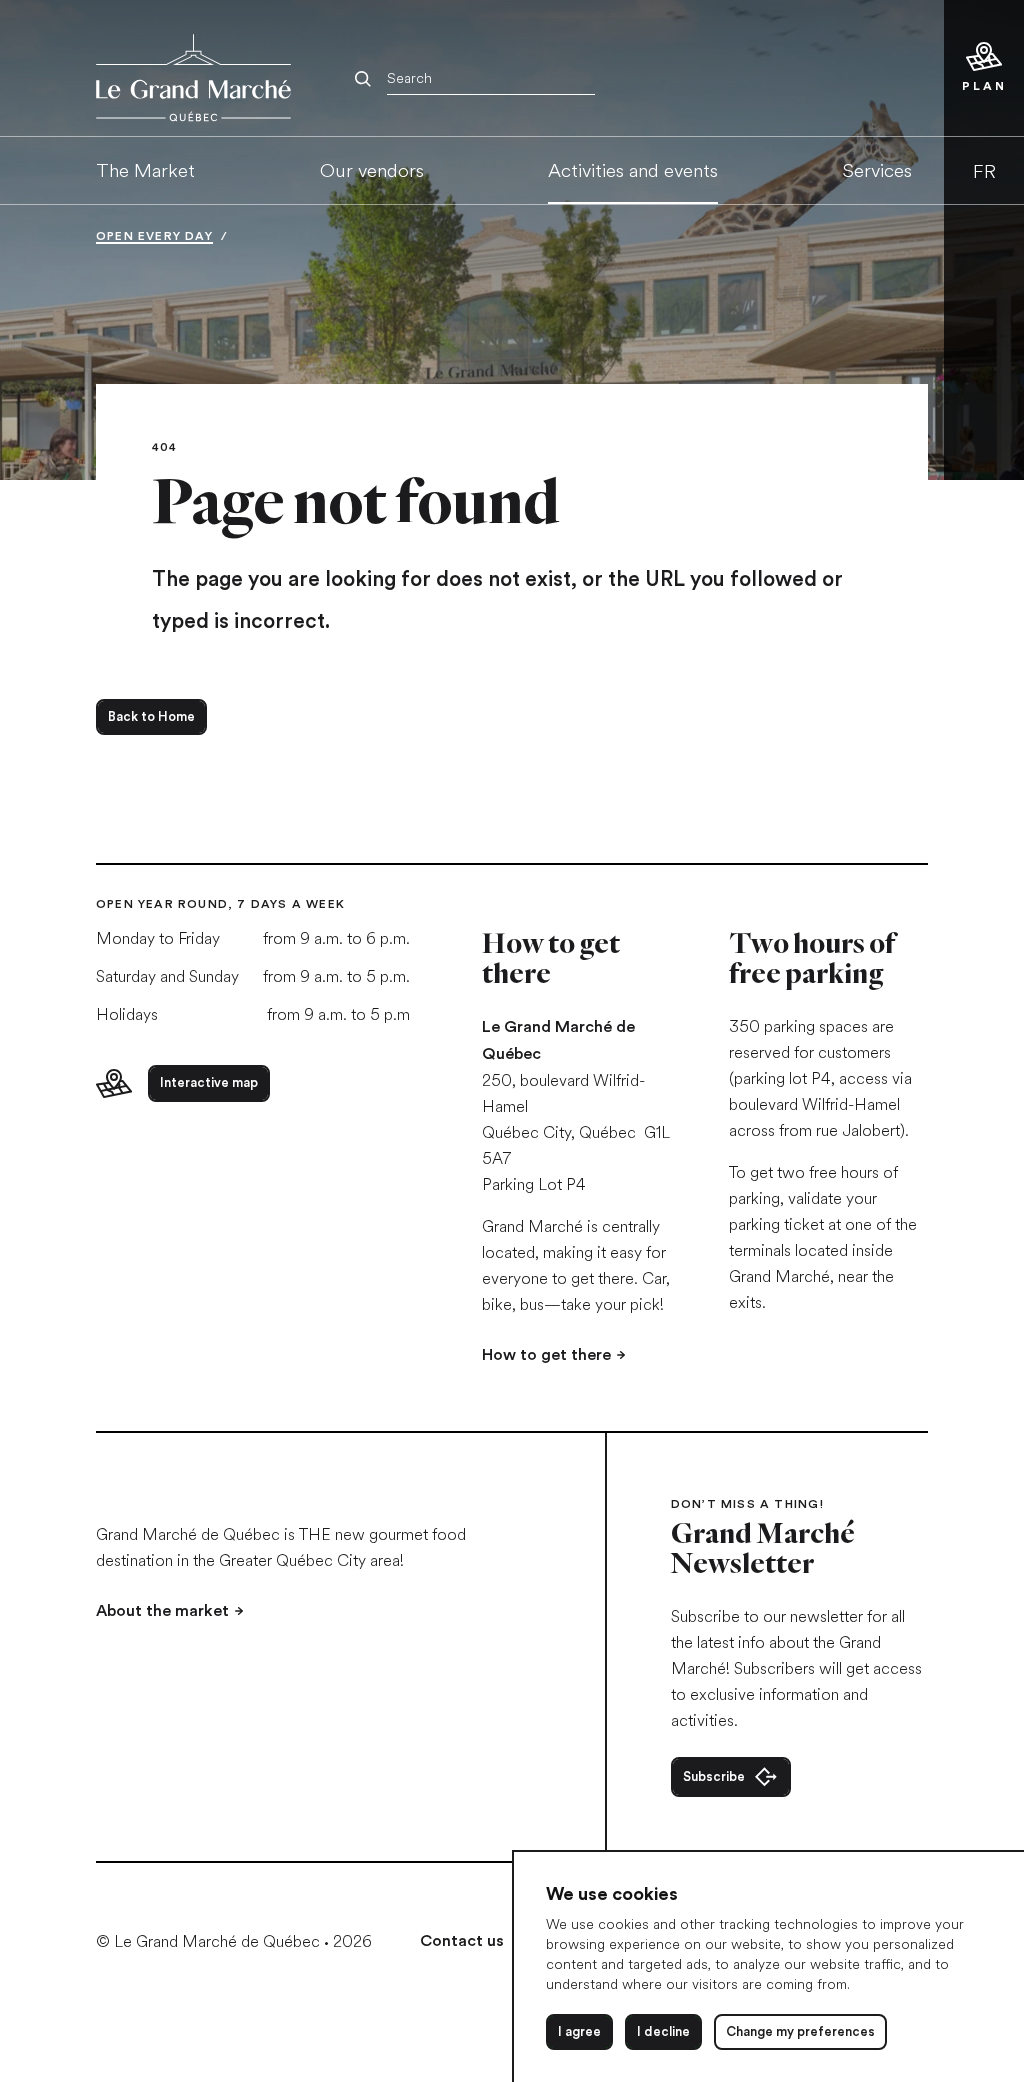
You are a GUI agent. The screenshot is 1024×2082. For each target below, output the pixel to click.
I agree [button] (579, 2031)
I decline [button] (663, 2031)
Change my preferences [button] (800, 2031)
